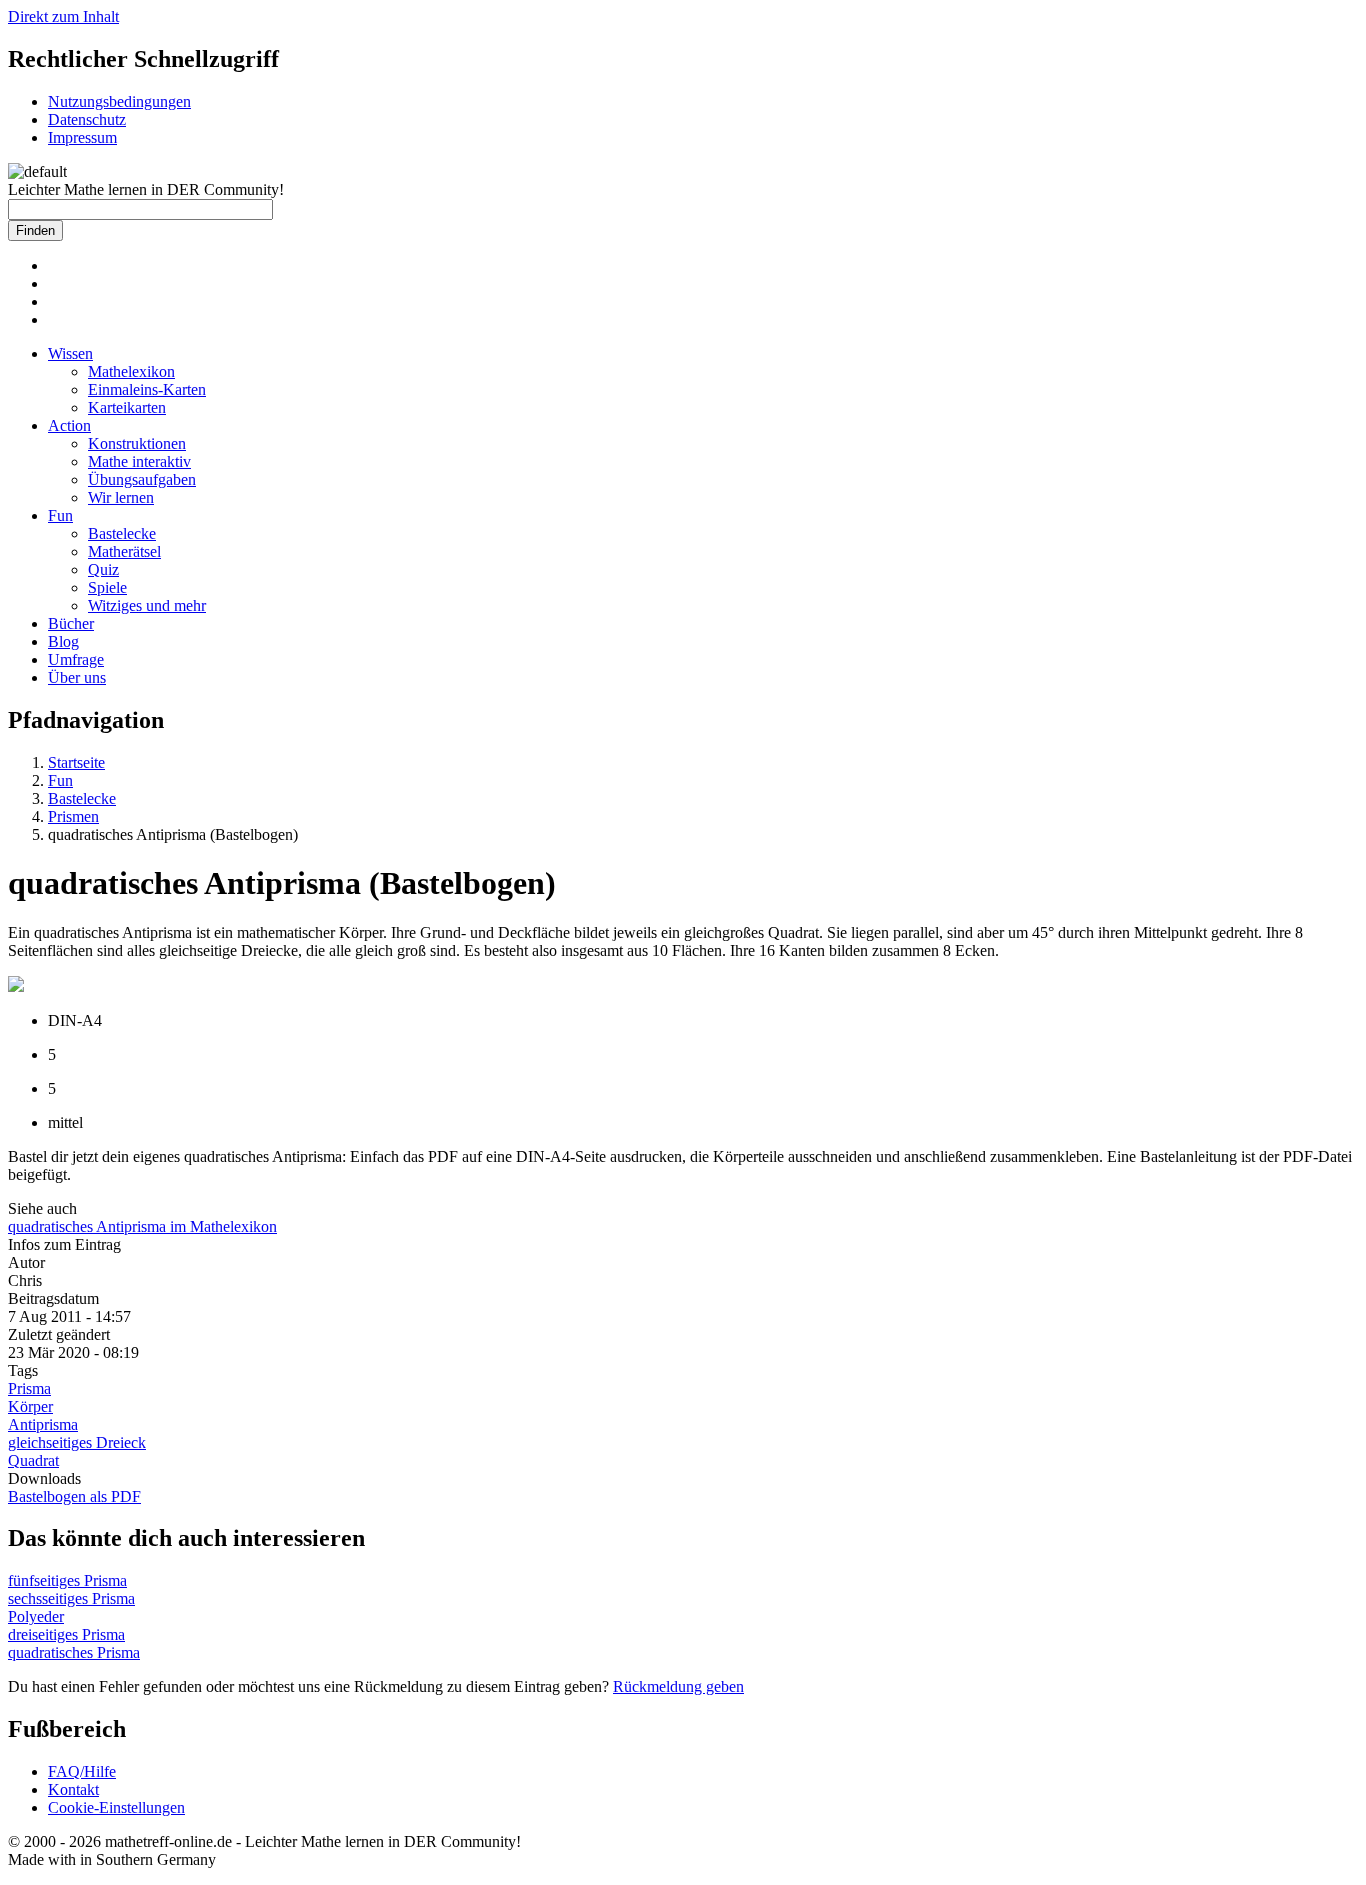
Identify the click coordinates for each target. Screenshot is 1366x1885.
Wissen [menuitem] (70, 353)
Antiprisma (43, 1424)
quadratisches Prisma (74, 1652)
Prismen (73, 816)
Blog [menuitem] (63, 641)
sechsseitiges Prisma (71, 1598)
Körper (30, 1406)
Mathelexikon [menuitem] (131, 371)
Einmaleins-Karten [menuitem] (147, 389)
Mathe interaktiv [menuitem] (139, 461)
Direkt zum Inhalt (63, 16)
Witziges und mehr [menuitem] (147, 605)
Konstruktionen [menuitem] (137, 443)
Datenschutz (87, 119)
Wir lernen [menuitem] (121, 497)
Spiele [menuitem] (107, 587)
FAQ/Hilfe (82, 1771)
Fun (60, 780)
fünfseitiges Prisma (67, 1580)
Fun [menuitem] (60, 515)
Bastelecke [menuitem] (122, 533)
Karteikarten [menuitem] (127, 407)
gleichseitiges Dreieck (77, 1442)
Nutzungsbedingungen (119, 101)
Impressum (82, 137)
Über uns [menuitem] (77, 677)
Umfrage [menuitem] (76, 659)
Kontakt (73, 1789)
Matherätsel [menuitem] (124, 551)
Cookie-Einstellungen (116, 1807)
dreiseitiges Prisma (66, 1634)
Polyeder (36, 1616)
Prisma (29, 1388)
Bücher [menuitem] (71, 623)
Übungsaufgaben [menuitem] (142, 479)
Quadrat (33, 1460)
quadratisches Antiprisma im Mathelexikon (142, 1226)
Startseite (76, 762)
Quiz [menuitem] (103, 569)
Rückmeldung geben (678, 1686)
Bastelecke (82, 798)
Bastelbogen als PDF (74, 1496)
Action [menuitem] (69, 425)
